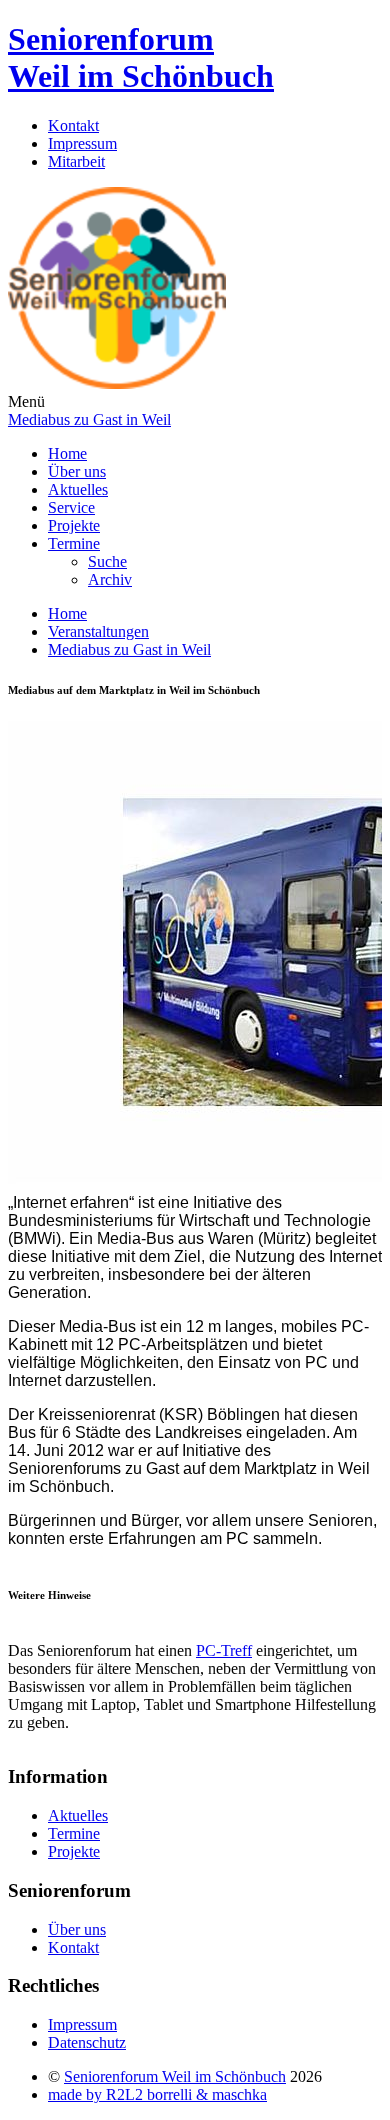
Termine (74, 543)
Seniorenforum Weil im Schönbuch (141, 57)
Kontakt (73, 125)
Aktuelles (78, 489)
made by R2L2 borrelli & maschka (157, 2094)
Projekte (74, 525)
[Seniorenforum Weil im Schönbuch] (117, 383)
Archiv (110, 579)
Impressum (82, 143)
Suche (107, 561)
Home (67, 453)
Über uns (77, 471)
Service (71, 507)
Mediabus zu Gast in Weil (89, 419)
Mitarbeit (76, 161)
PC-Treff (224, 1650)
